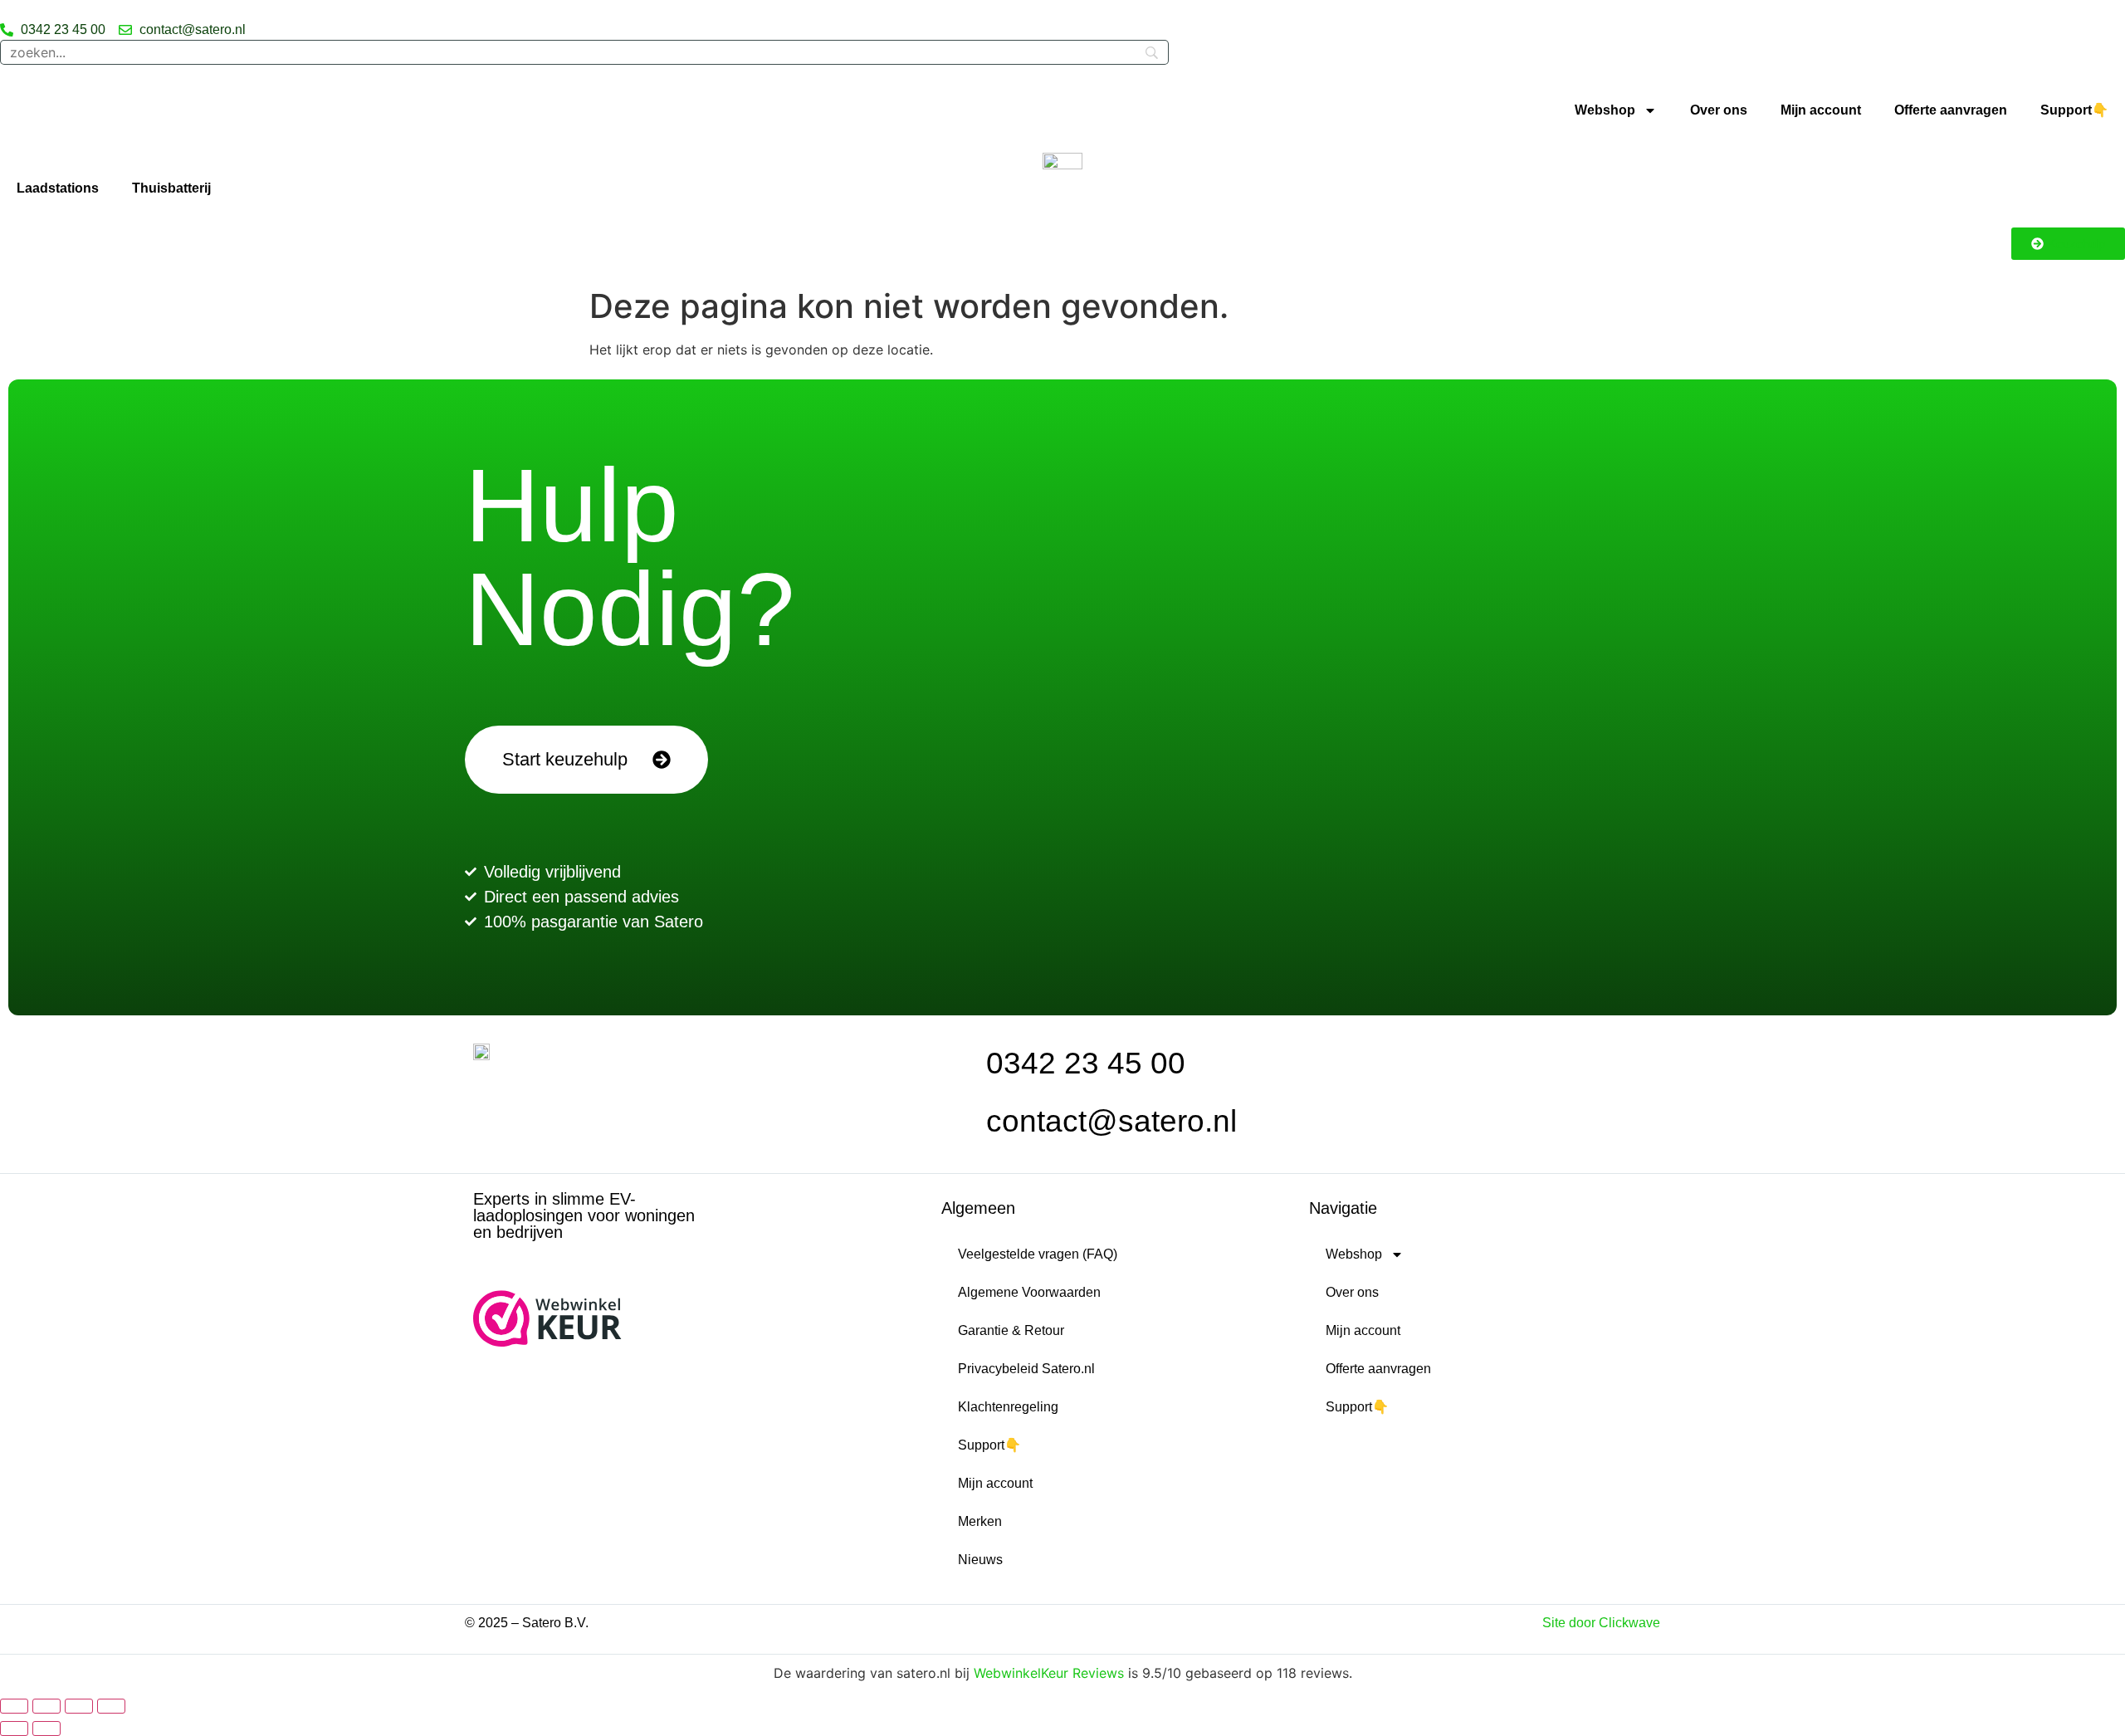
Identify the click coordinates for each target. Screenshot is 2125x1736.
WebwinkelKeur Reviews (1049, 1673)
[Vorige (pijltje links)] (14, 1729)
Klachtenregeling (1008, 1407)
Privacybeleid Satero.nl (1026, 1369)
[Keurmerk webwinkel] (547, 1342)
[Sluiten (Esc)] (111, 1706)
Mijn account (1821, 110)
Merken (980, 1521)
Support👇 (2074, 110)
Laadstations (58, 188)
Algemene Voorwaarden (1029, 1292)
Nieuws (980, 1560)
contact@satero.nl (1111, 1121)
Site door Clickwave (1601, 1623)
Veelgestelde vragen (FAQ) (1038, 1254)
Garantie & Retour (1011, 1330)
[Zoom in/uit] (14, 1706)
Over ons (1719, 110)
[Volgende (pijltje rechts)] (46, 1729)
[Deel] (79, 1706)
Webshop (1605, 110)
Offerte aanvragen (1951, 110)
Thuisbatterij (171, 188)
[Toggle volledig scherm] (46, 1706)
